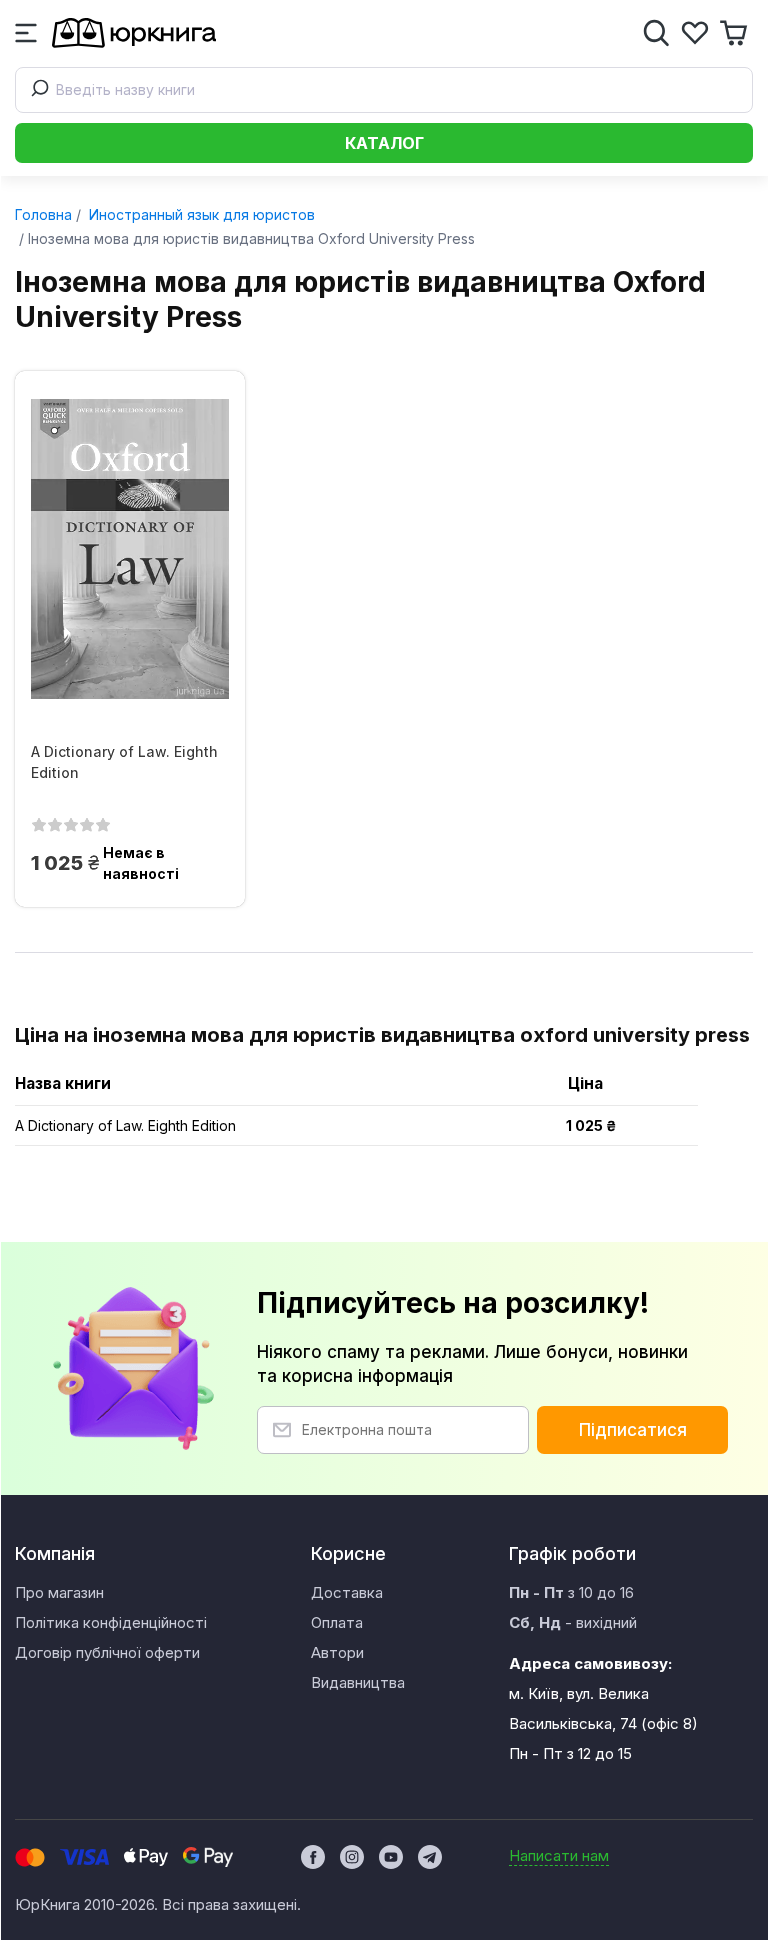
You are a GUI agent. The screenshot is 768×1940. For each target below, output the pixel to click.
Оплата (337, 1622)
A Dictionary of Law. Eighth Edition (124, 762)
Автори (337, 1652)
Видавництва (358, 1682)
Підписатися (633, 1430)
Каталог (384, 143)
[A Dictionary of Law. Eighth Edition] (130, 549)
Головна (43, 214)
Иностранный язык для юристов (200, 214)
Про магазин (59, 1592)
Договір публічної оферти (107, 1652)
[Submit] (36, 90)
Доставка (347, 1592)
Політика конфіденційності (111, 1622)
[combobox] (384, 90)
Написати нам (559, 1855)
